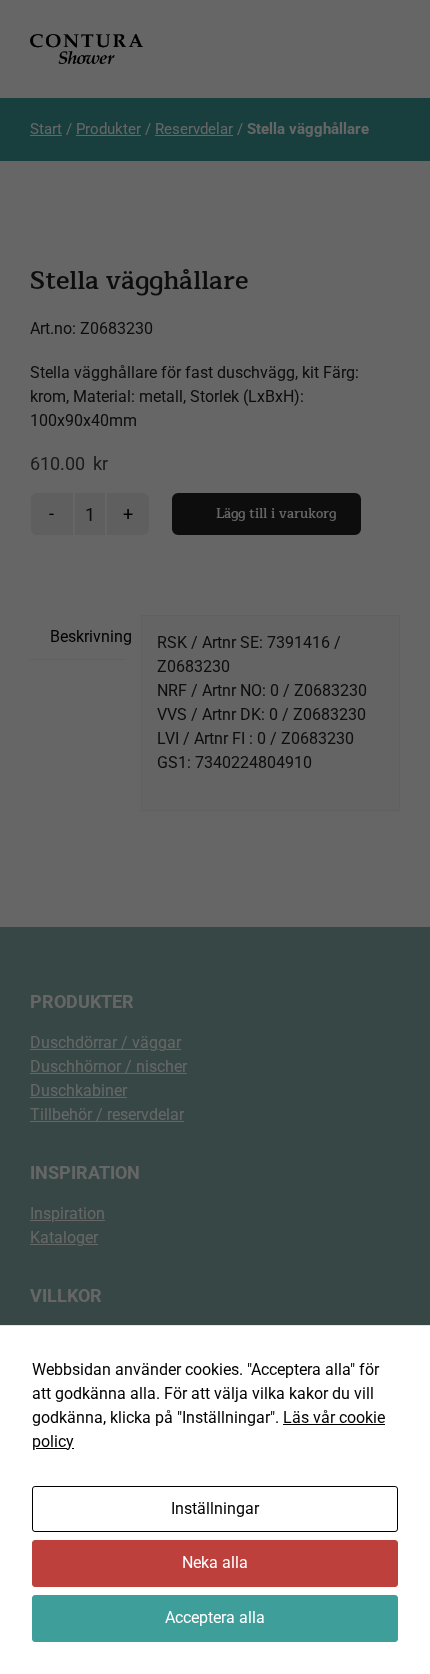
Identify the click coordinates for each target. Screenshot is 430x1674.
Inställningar (215, 1508)
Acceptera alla (215, 1617)
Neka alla (215, 1562)
